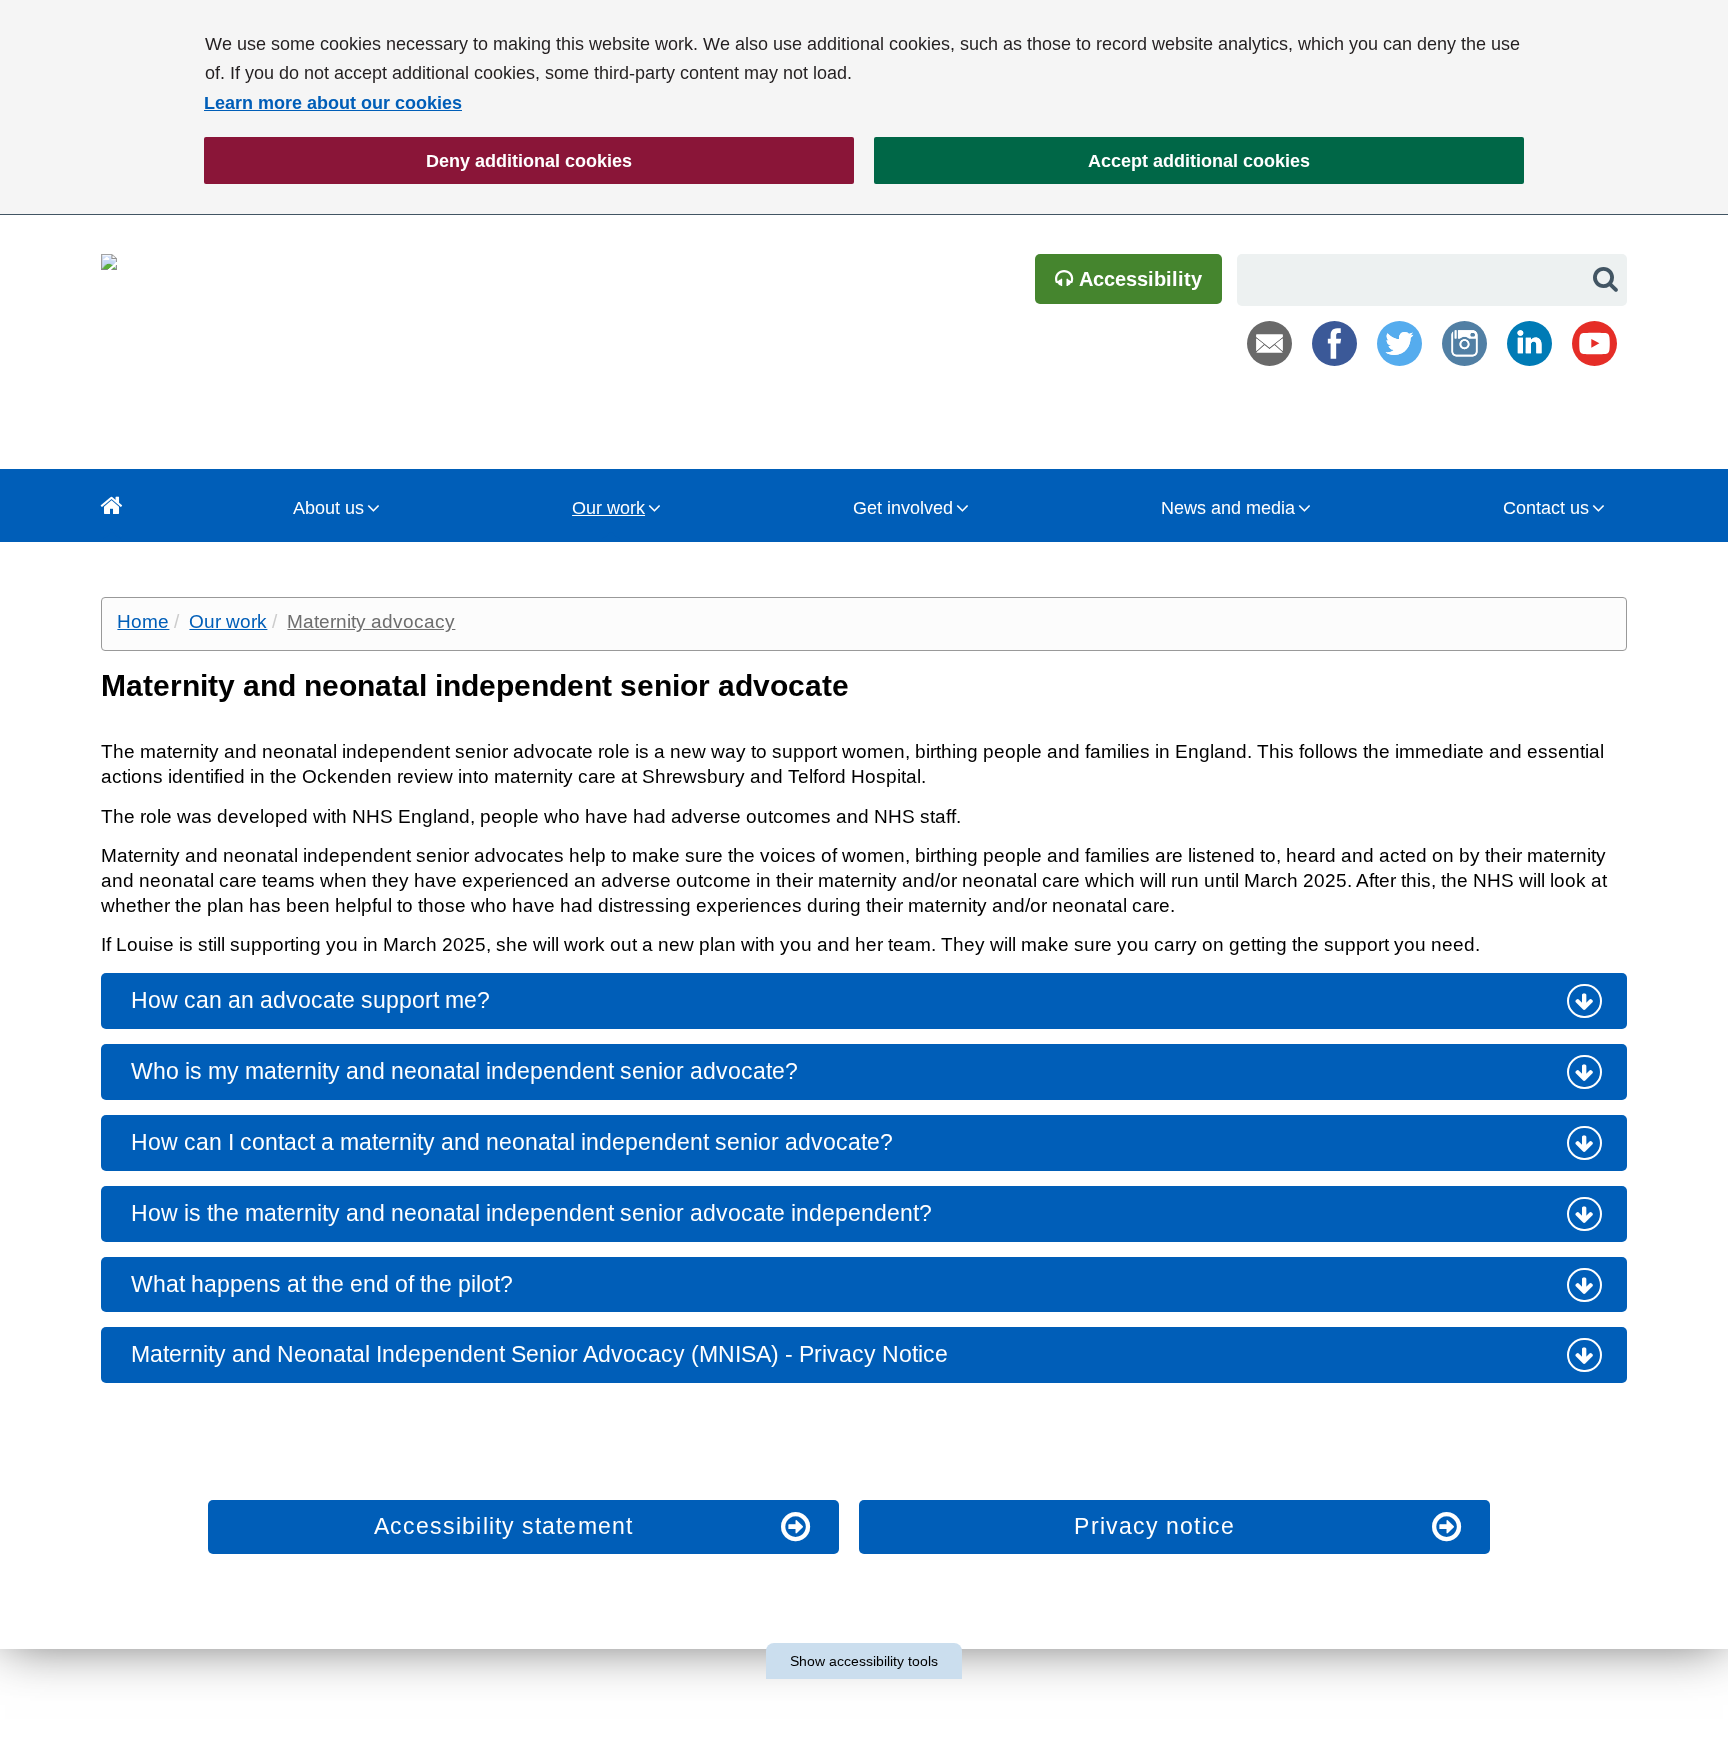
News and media (1228, 508)
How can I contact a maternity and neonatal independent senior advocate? (512, 1142)
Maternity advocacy (371, 621)
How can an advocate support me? (310, 1000)
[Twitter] (1399, 343)
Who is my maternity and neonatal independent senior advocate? (464, 1071)
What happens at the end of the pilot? (322, 1284)
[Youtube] (1594, 343)
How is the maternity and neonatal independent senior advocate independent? (531, 1213)
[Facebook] (1334, 343)
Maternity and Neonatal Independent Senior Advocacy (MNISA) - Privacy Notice (539, 1354)
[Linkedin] (1529, 343)
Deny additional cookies (418, 161)
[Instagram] (1464, 343)
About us (328, 508)
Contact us (1546, 508)
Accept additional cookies (1092, 161)
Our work (608, 508)
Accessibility (1138, 279)
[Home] (112, 505)
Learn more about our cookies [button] (333, 103)
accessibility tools (864, 1661)
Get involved (903, 508)
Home (143, 621)
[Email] (1269, 343)
